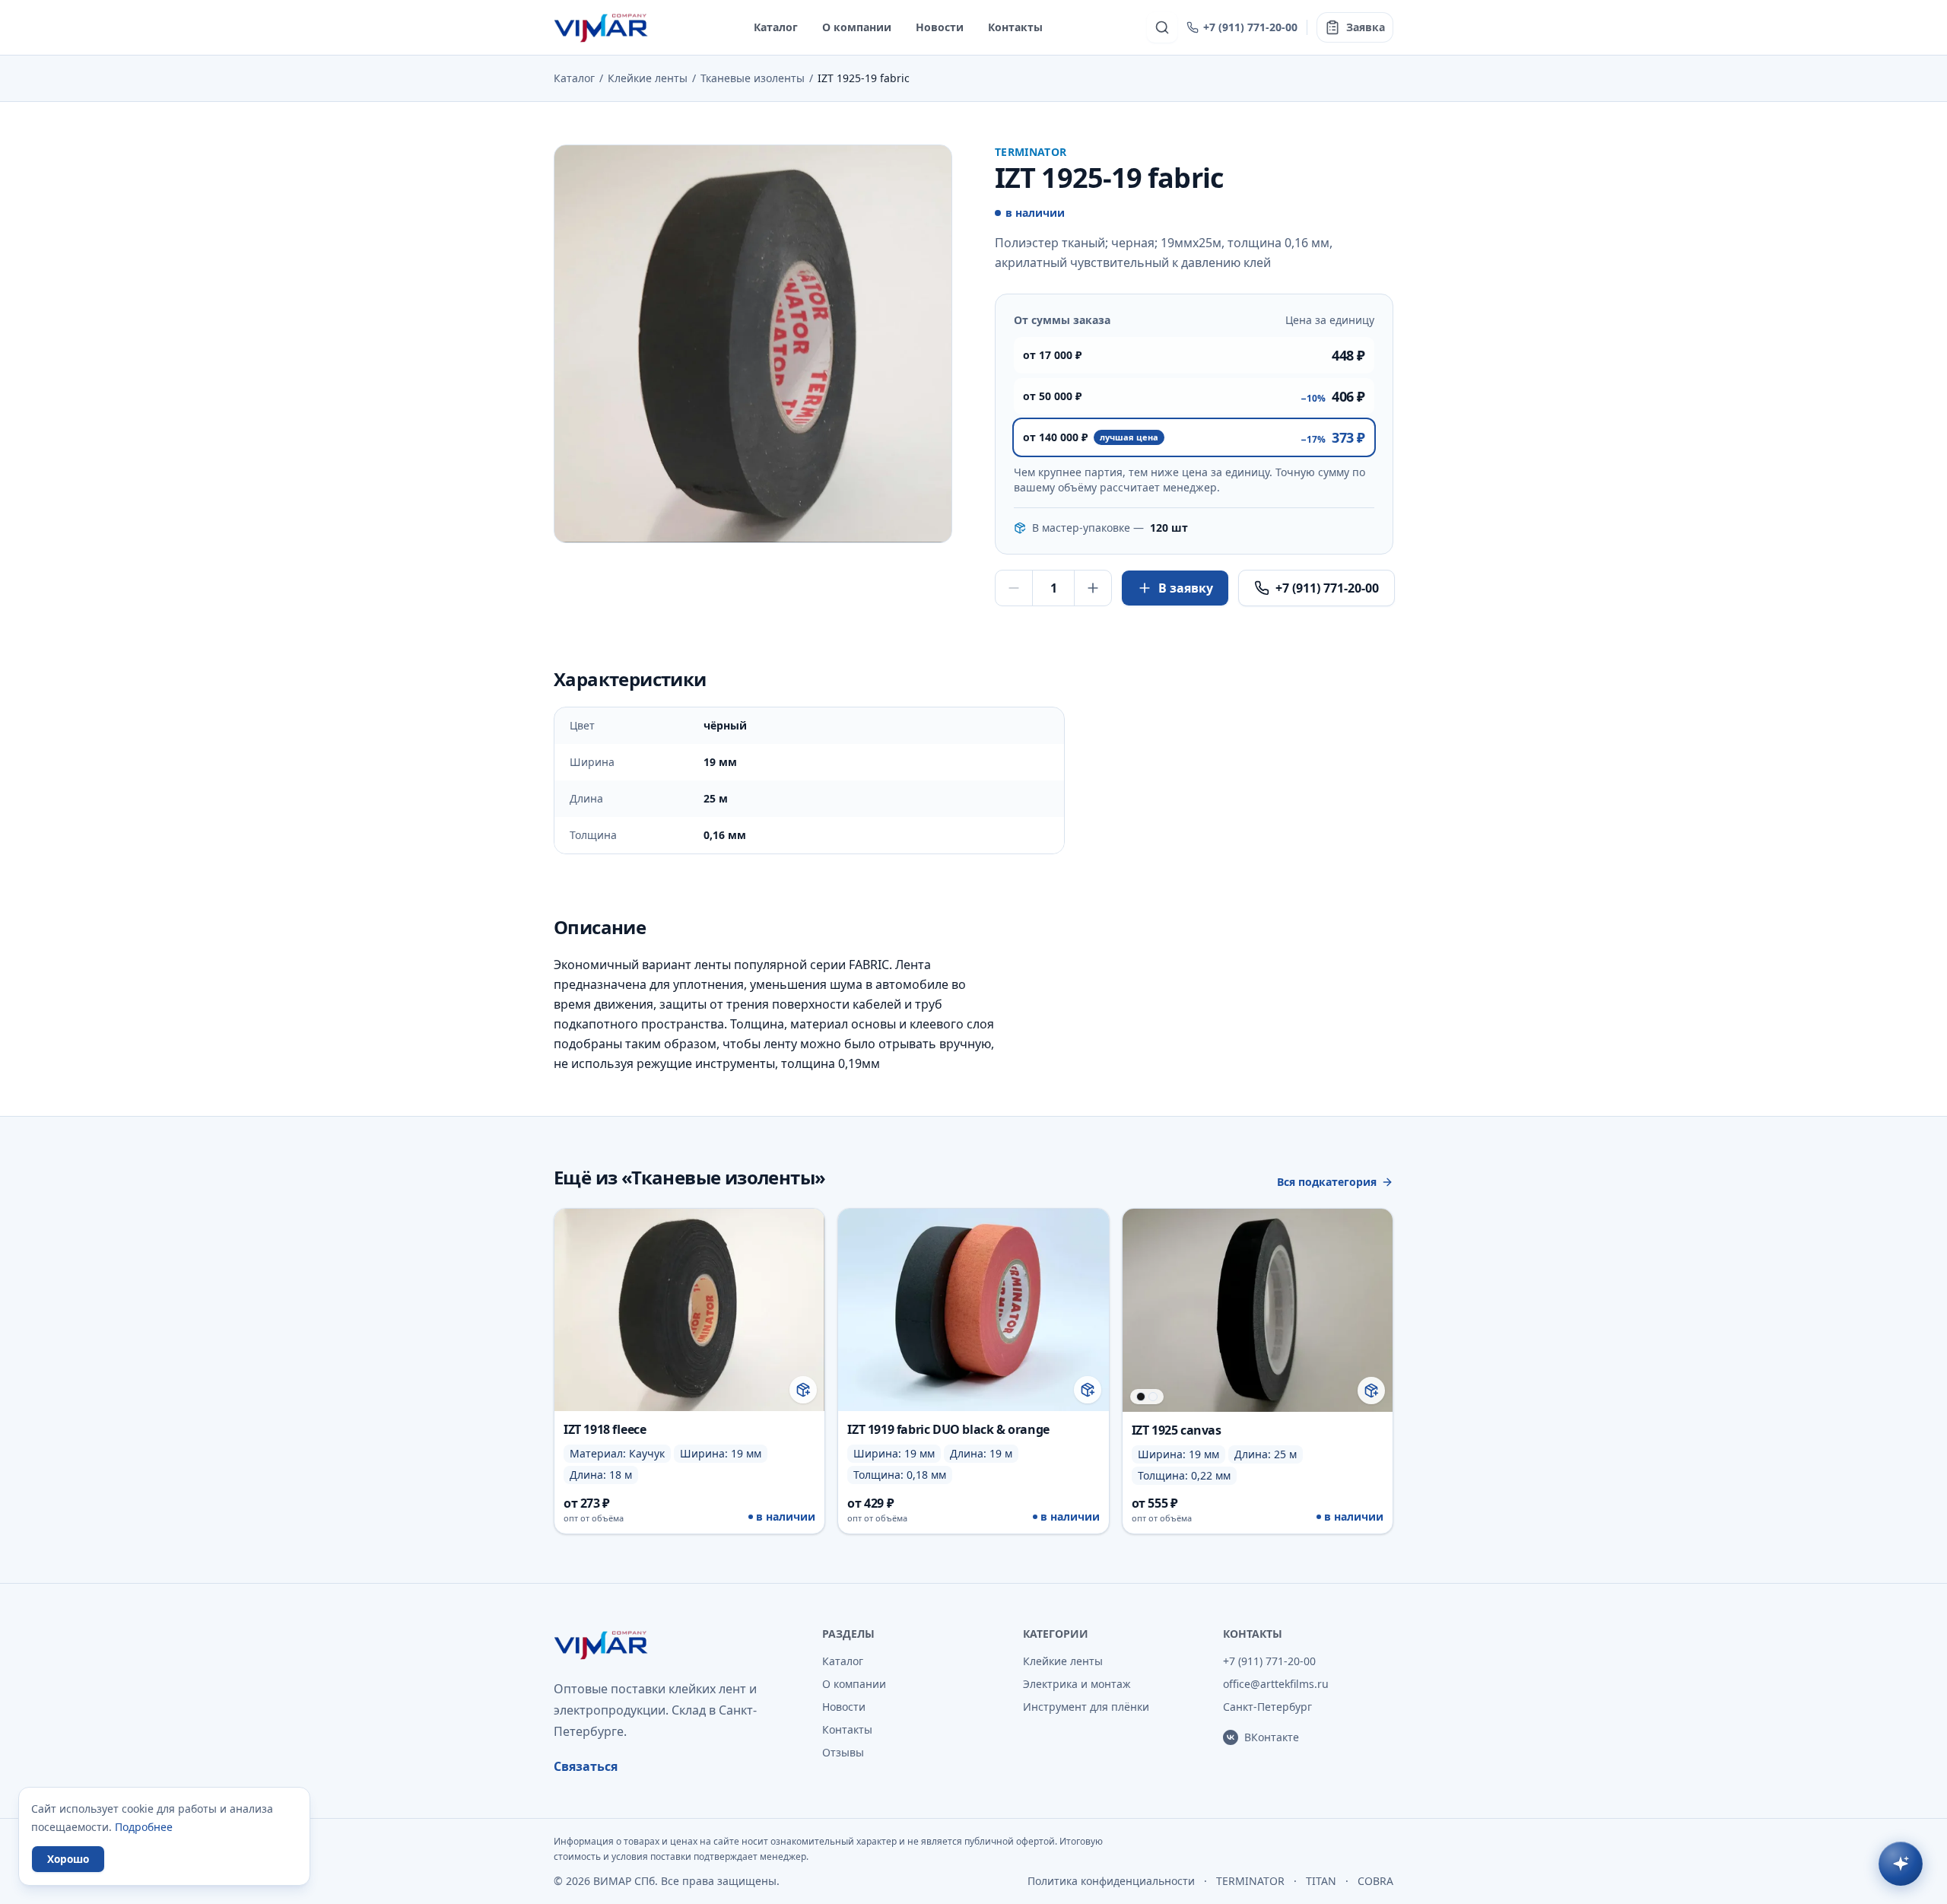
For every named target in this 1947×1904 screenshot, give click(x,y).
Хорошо (68, 1859)
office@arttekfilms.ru (1276, 1684)
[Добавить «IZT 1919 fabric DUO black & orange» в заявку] (1088, 1390)
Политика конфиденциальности (1111, 1881)
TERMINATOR (1250, 1881)
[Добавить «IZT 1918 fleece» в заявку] (803, 1390)
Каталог (776, 27)
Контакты (1015, 27)
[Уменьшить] (1014, 588)
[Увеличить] (1093, 588)
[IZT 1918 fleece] (689, 1371)
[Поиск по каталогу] (1162, 27)
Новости (940, 27)
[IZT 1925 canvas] (1258, 1371)
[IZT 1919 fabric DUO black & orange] (973, 1371)
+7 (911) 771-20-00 (1250, 27)
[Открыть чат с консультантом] (1901, 1864)
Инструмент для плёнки (1086, 1707)
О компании (857, 27)
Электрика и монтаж (1077, 1684)
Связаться (586, 1766)
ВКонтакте (1272, 1737)
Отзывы (843, 1752)
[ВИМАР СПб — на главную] (602, 27)
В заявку (1186, 588)
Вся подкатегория (1327, 1182)
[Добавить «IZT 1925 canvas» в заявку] (1371, 1391)
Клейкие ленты (648, 78)
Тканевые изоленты (753, 78)
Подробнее (144, 1827)
